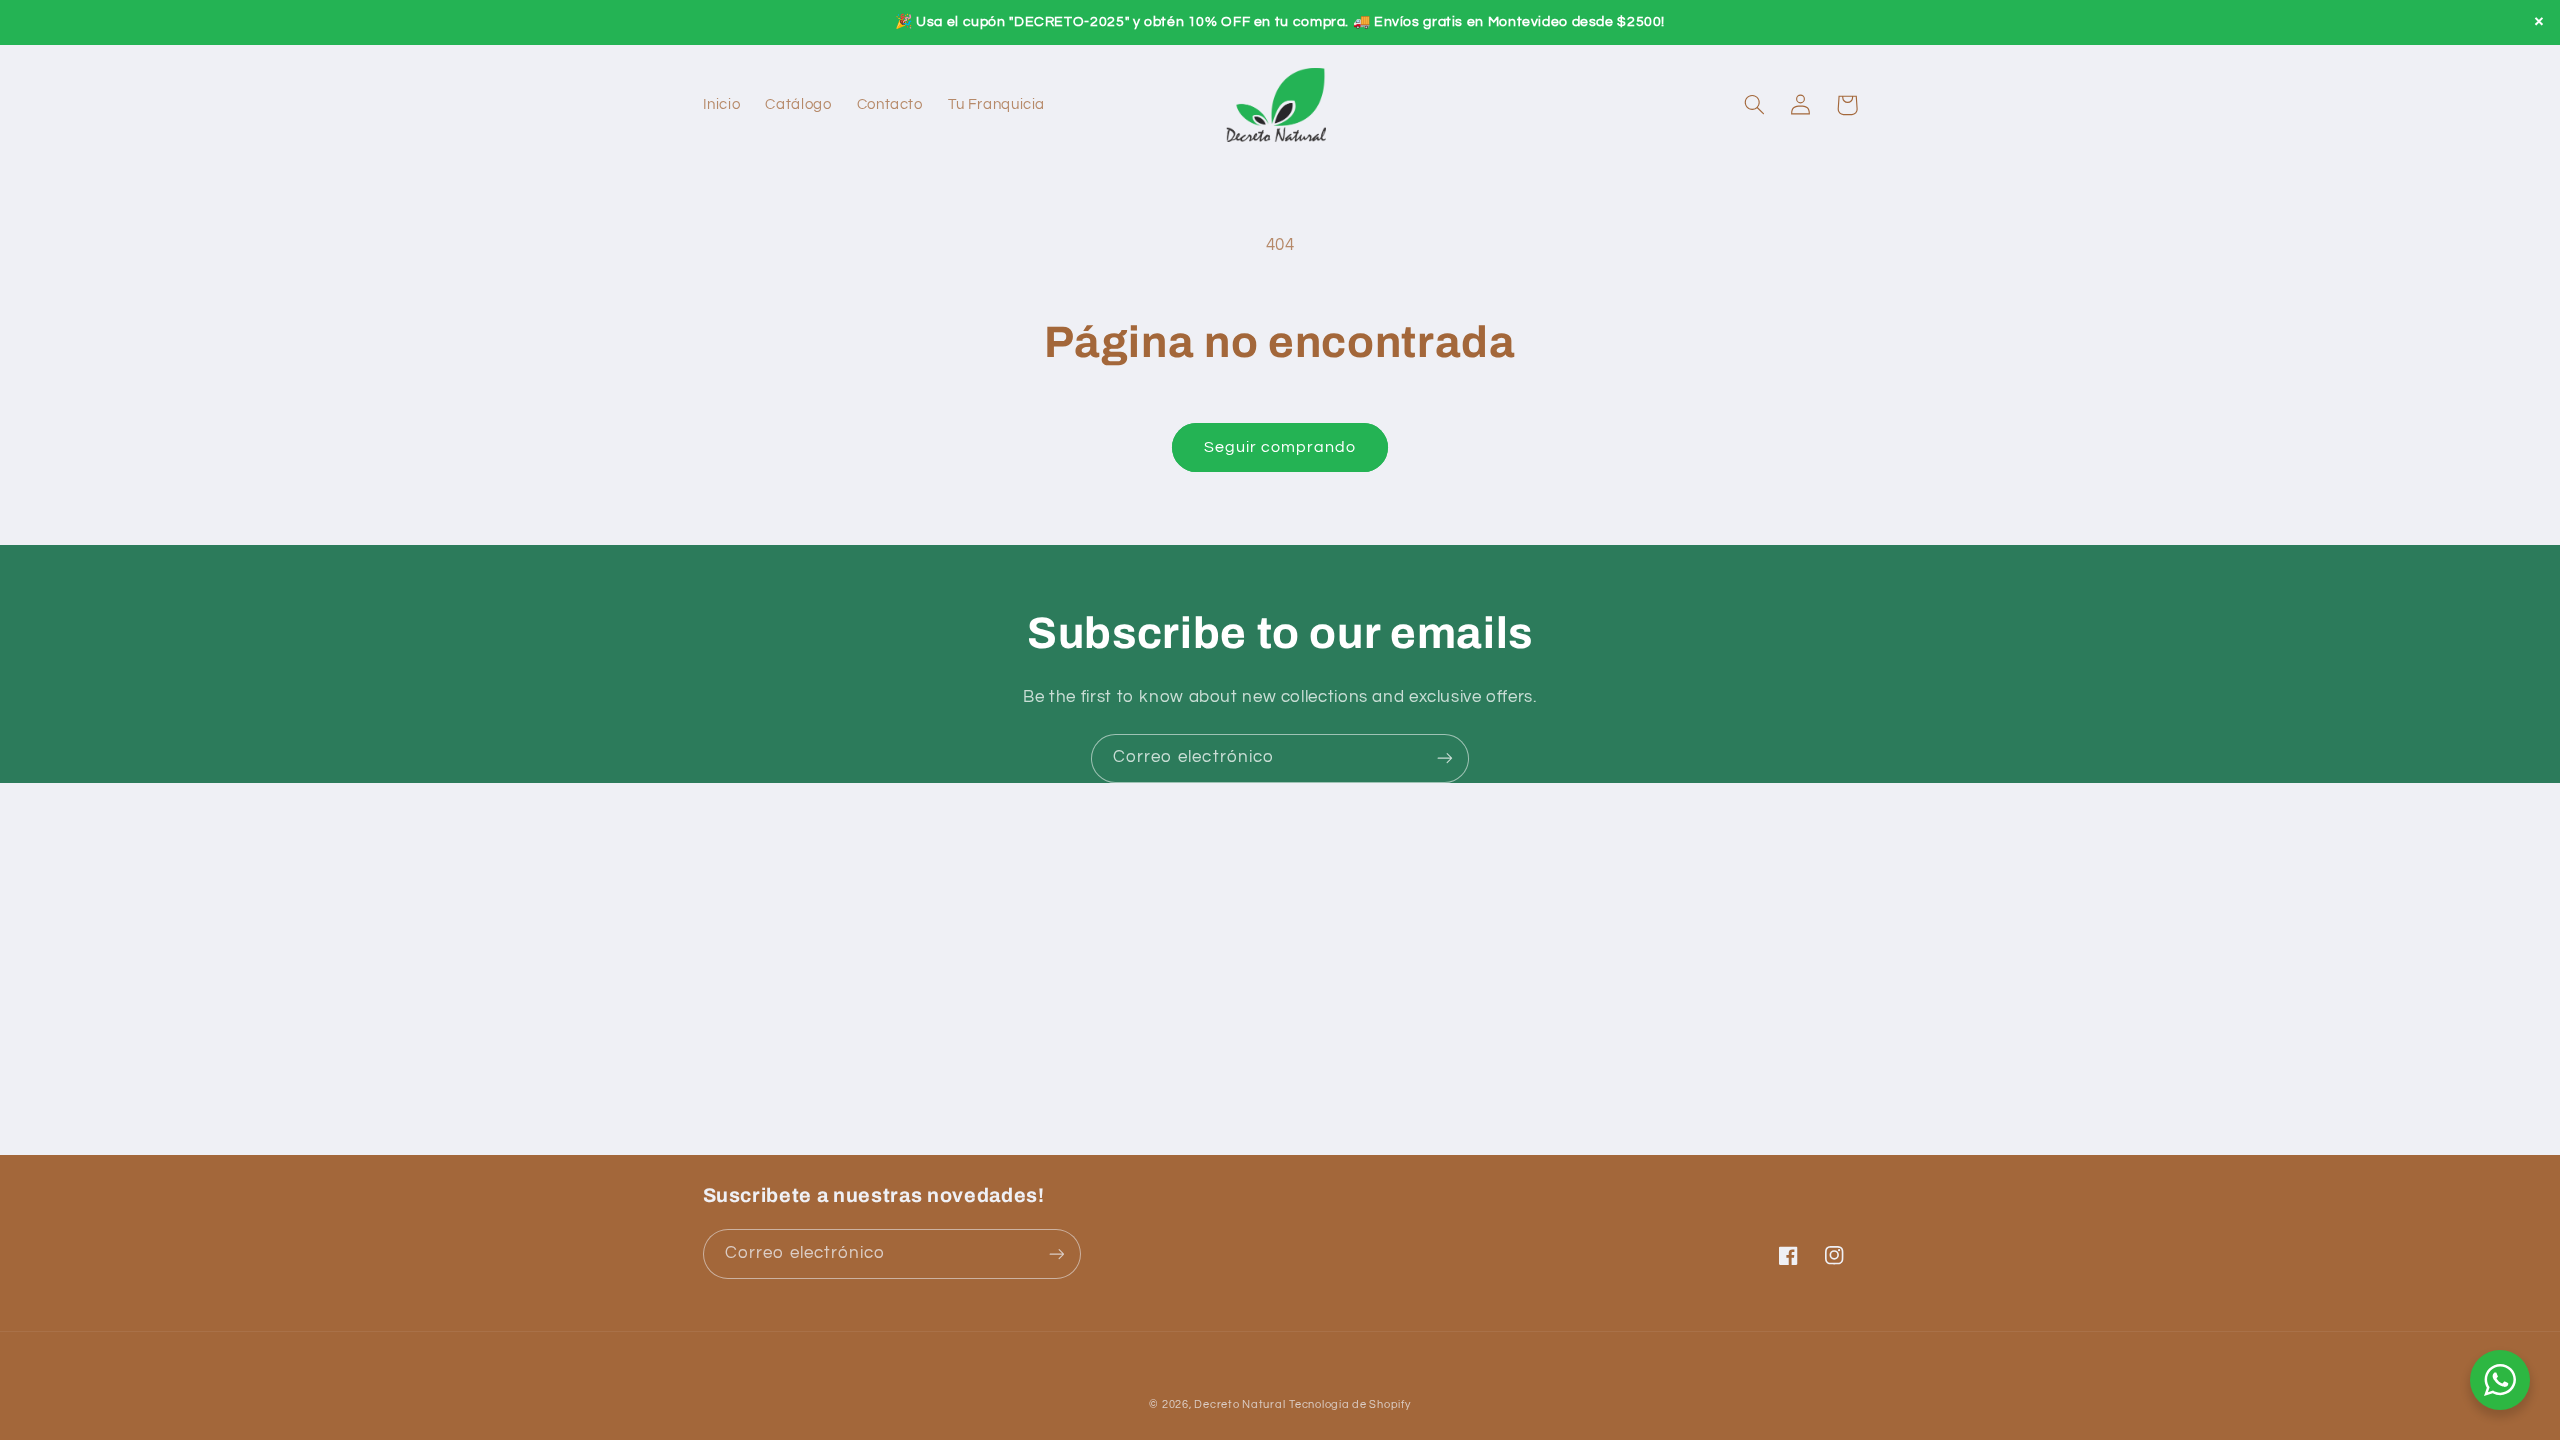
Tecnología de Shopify (1349, 1404)
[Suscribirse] (1445, 758)
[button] (1755, 105)
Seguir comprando (1280, 447)
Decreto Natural (1239, 1404)
